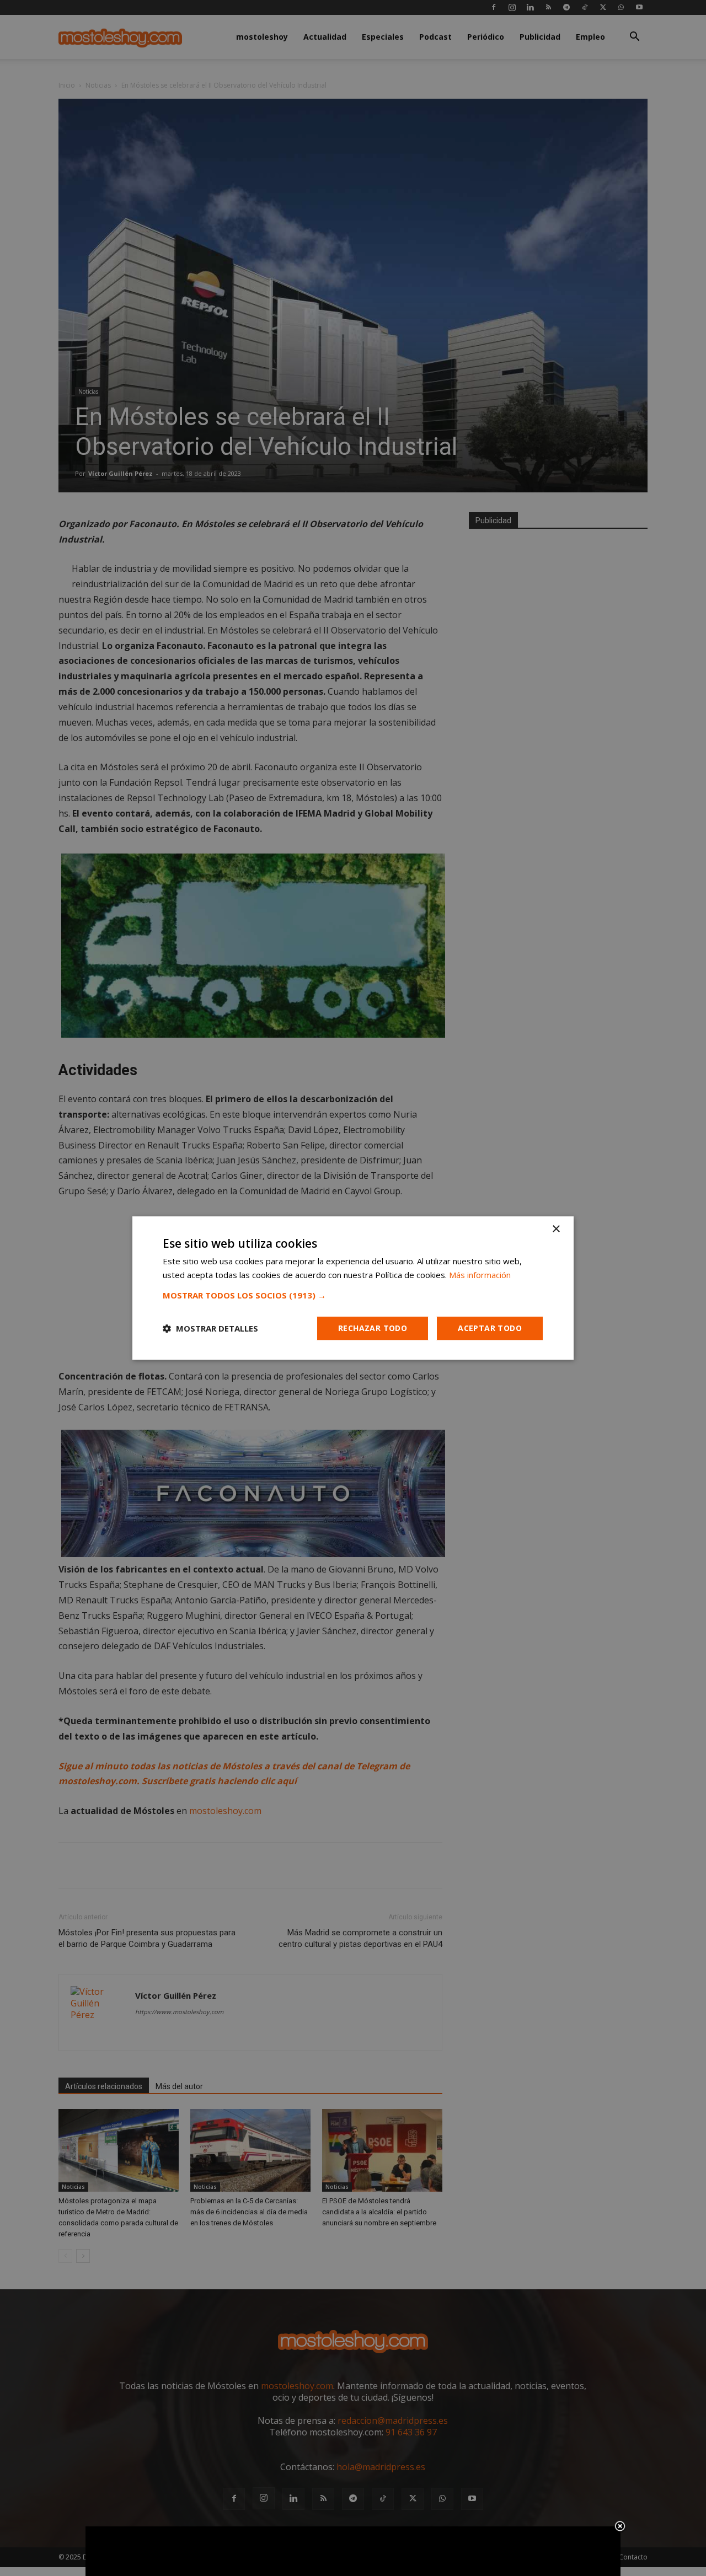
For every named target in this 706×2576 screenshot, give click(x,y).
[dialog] (353, 1288)
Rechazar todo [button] (373, 1328)
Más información (480, 1275)
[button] (353, 1295)
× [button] (556, 1229)
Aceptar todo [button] (490, 1328)
